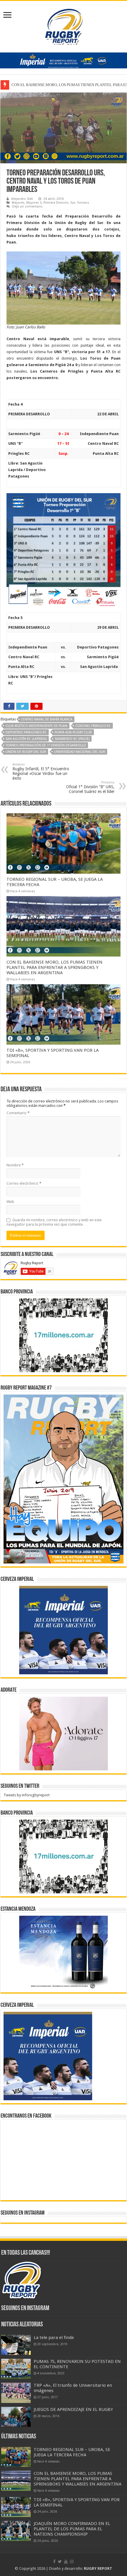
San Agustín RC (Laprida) (26, 739)
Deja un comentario (27, 206)
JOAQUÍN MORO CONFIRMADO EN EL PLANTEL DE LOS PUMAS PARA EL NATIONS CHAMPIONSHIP (72, 2529)
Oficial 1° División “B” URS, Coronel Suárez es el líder (90, 787)
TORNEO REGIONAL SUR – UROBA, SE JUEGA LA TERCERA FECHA (72, 2452)
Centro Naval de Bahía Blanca (47, 719)
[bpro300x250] (63, 1335)
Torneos (83, 203)
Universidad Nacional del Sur (80, 752)
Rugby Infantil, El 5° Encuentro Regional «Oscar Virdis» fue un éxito (41, 772)
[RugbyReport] (63, 60)
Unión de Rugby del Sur (26, 752)
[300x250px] (63, 1952)
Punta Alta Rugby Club (73, 732)
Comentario (18, 1113)
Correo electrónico (24, 1183)
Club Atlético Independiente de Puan (36, 726)
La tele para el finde (54, 2338)
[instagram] (72, 2562)
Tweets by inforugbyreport (27, 1795)
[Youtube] (66, 2562)
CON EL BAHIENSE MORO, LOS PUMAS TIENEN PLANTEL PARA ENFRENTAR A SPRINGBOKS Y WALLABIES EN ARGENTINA (54, 967)
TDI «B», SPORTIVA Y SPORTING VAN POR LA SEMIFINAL (61, 85)
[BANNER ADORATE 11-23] (63, 1733)
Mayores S (34, 203)
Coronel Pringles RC (93, 726)
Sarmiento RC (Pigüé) (72, 739)
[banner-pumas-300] (63, 1630)
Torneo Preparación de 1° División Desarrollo (46, 745)
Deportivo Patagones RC (26, 732)
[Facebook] (54, 2562)
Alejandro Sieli (22, 199)
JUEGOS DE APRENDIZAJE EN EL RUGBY (73, 2409)
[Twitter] (60, 2562)
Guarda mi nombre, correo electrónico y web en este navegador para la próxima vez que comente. (54, 1222)
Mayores (18, 203)
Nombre (15, 1165)
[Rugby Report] (63, 26)
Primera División (56, 203)
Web (10, 1202)
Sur (73, 203)
